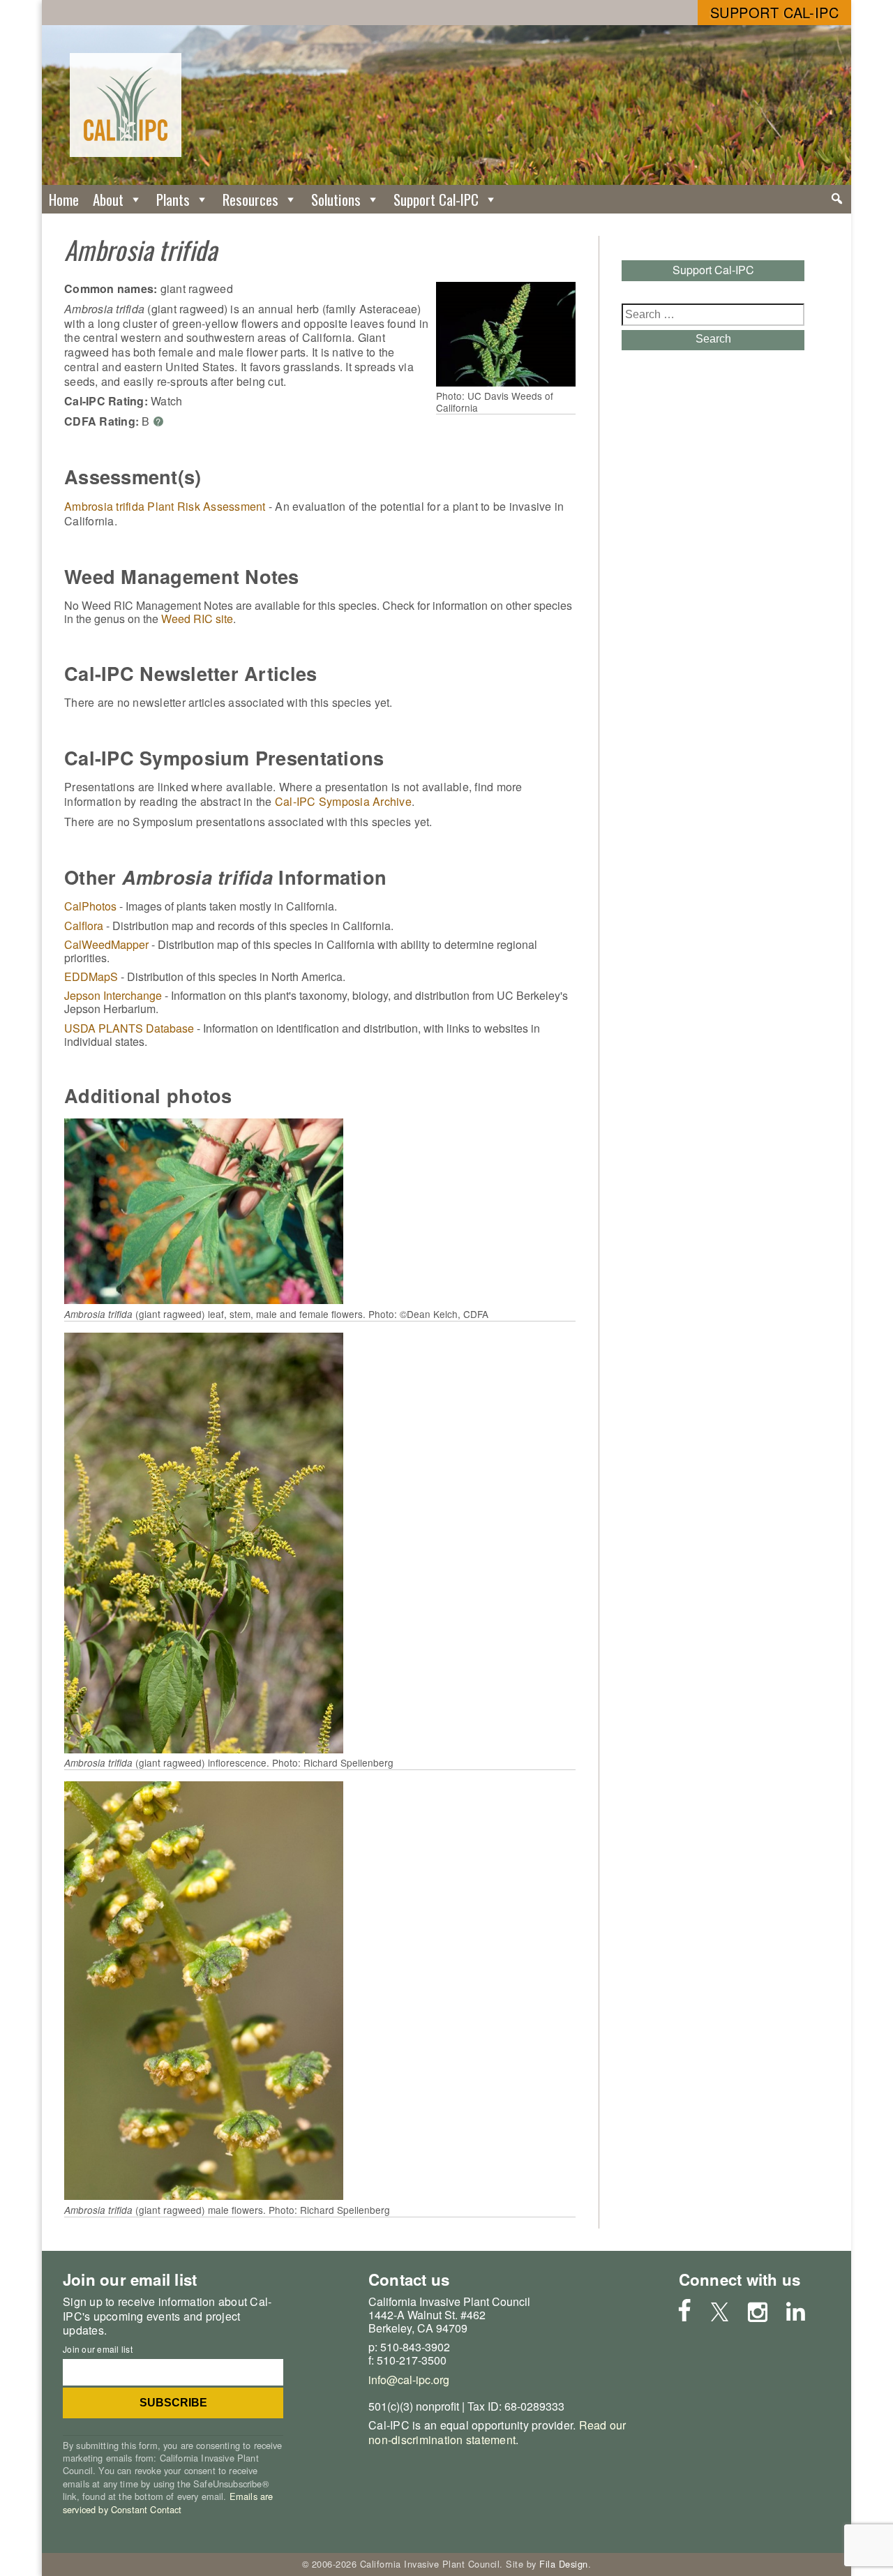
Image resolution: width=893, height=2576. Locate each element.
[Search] (837, 199)
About (108, 199)
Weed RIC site (197, 619)
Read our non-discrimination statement (497, 2432)
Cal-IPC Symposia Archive (343, 801)
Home (64, 199)
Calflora (84, 926)
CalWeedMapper (106, 944)
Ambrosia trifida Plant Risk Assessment (165, 506)
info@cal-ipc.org (409, 2380)
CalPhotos (90, 906)
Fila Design (564, 2564)
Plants (173, 199)
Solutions (336, 199)
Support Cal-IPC (775, 12)
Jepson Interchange (113, 995)
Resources (250, 199)
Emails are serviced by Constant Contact (168, 2502)
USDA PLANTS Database (129, 1028)
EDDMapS (91, 976)
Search (713, 339)
